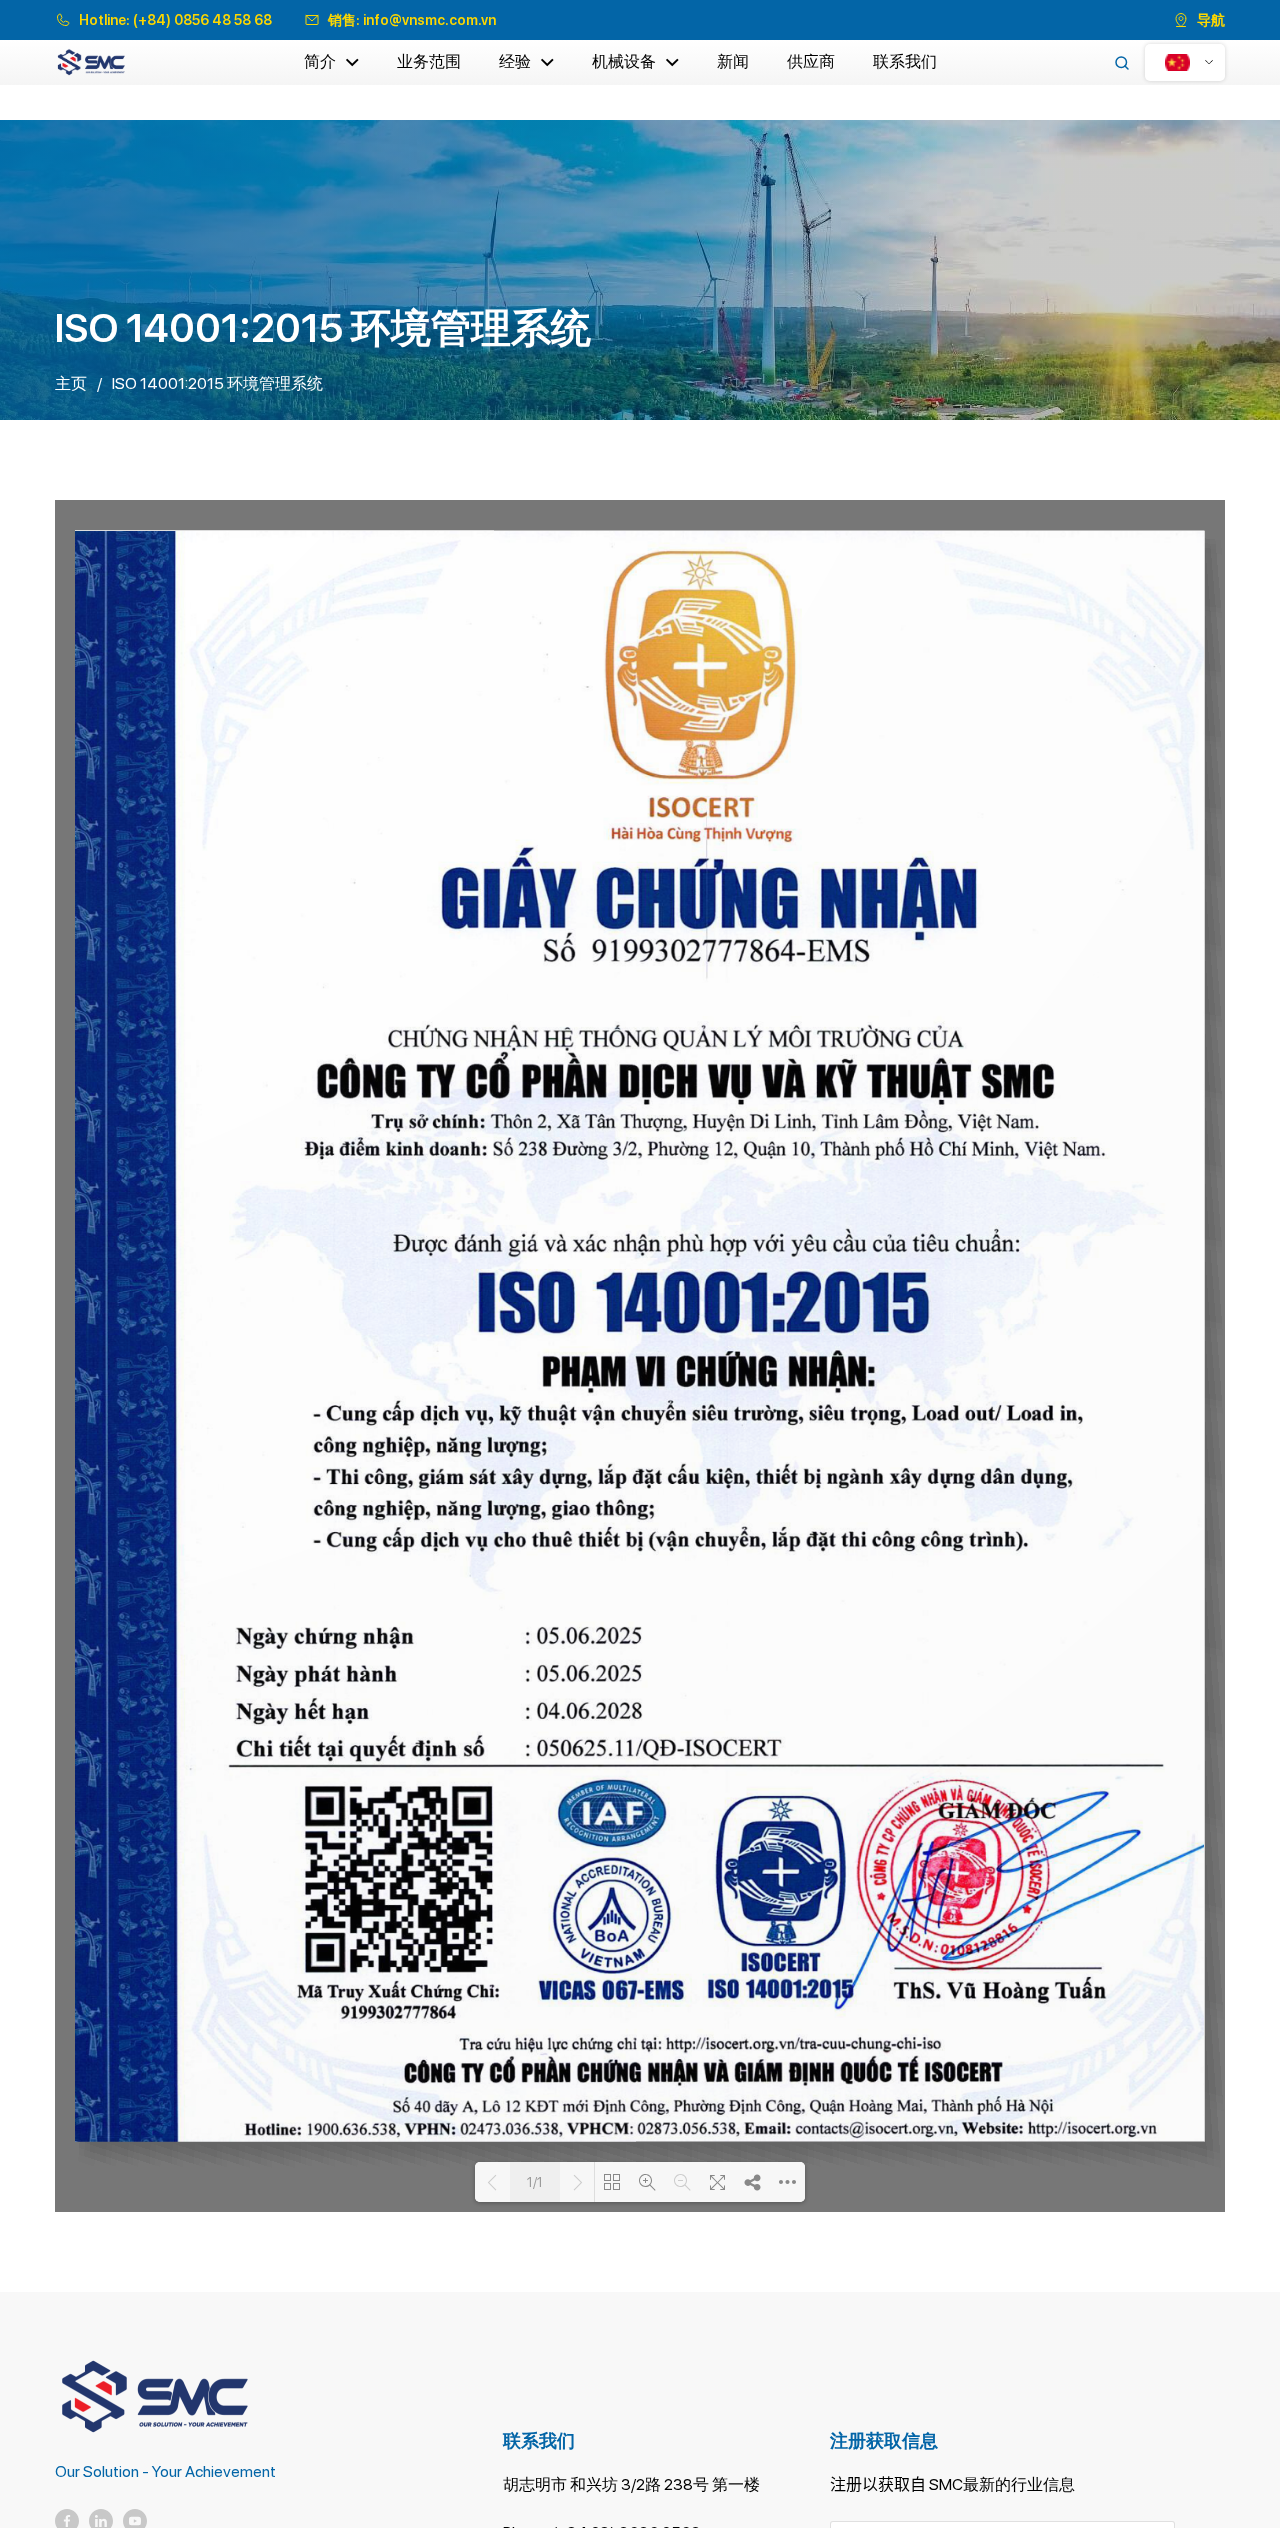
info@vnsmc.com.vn (429, 20)
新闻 (733, 61)
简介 (320, 61)
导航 (1211, 20)
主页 (71, 383)
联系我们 (905, 61)
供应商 (811, 61)
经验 (515, 61)
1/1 (535, 2182)
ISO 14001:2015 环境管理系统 (217, 383)
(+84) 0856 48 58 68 (202, 20)
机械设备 (624, 61)
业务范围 (429, 61)
